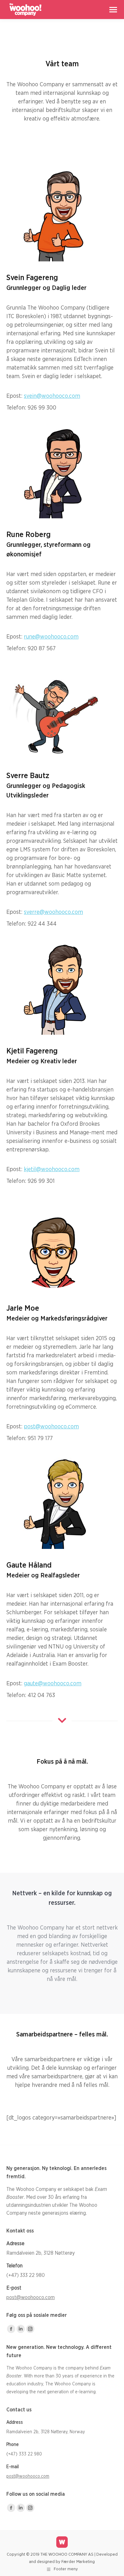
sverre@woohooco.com (53, 912)
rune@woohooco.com (51, 637)
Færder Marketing (78, 2562)
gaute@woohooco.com (53, 1684)
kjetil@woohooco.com (52, 1170)
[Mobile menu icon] (113, 10)
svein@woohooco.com (52, 396)
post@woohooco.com (51, 1427)
